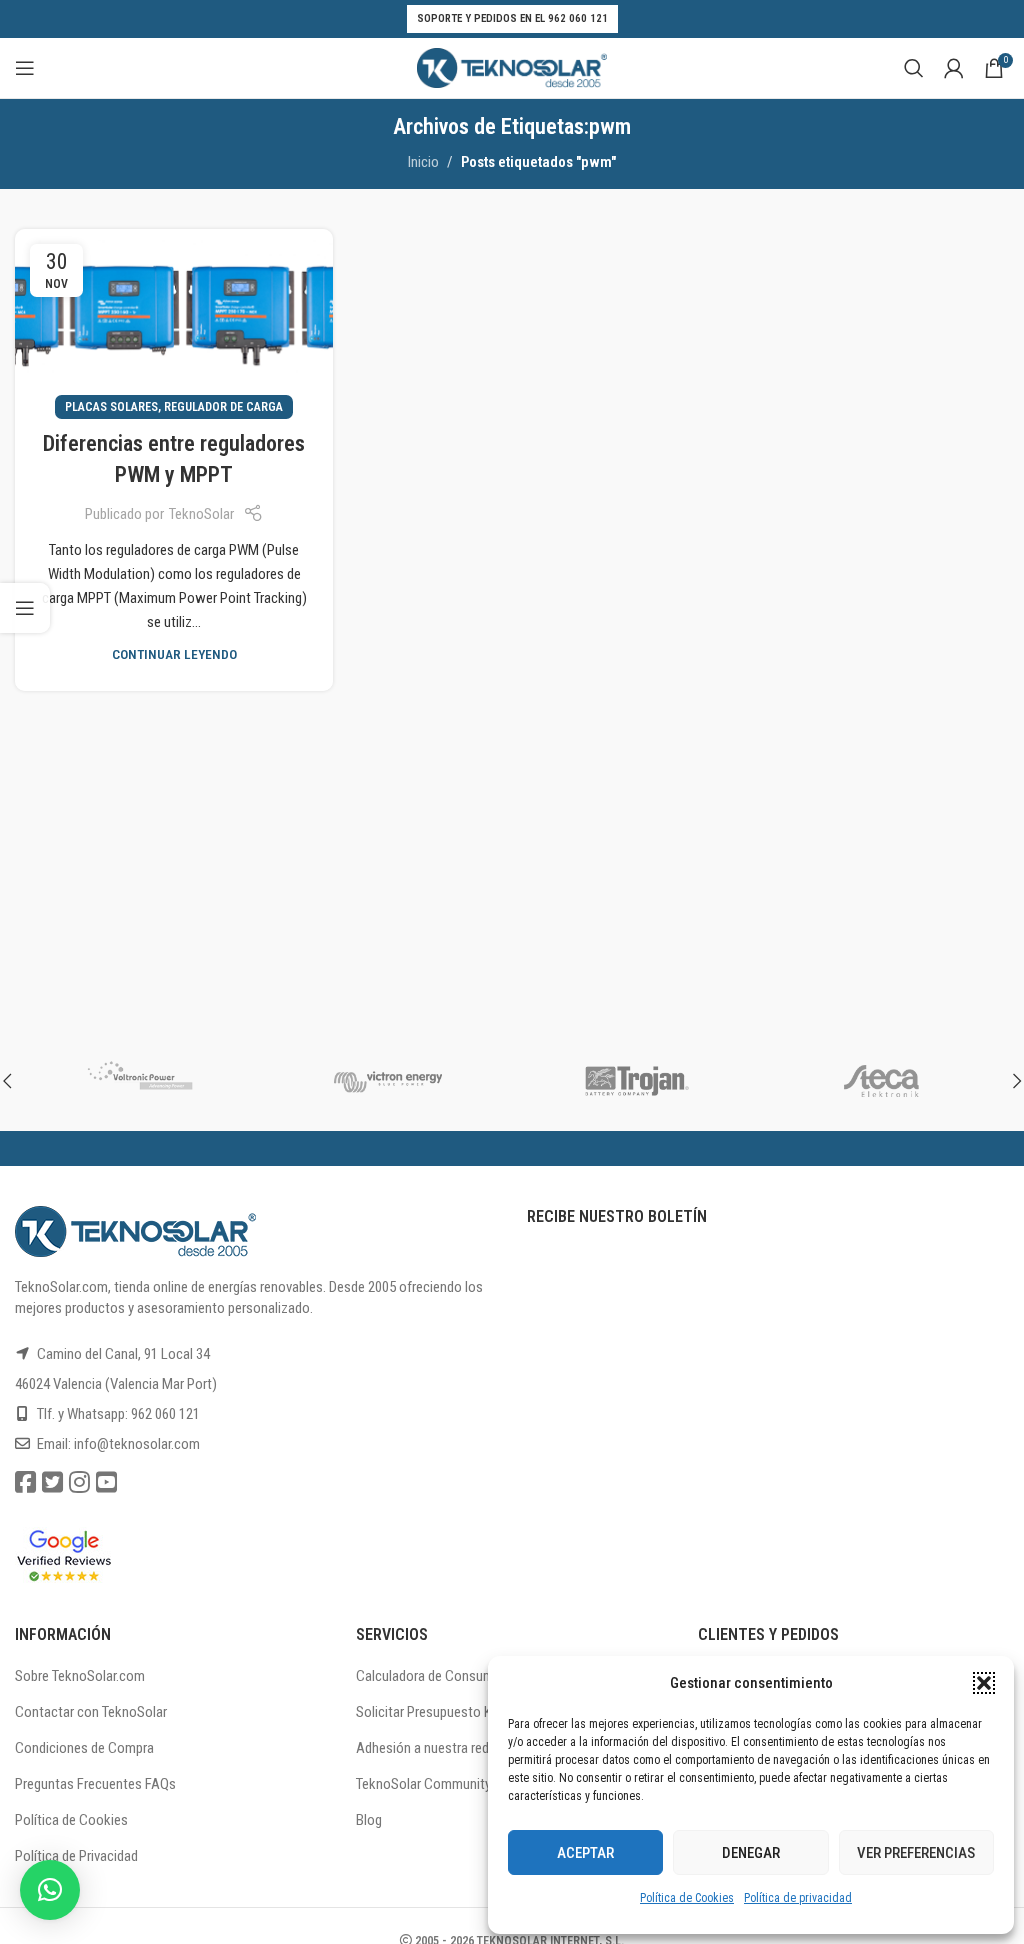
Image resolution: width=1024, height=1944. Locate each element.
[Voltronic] (139, 1081)
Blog (369, 1820)
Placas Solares (111, 407)
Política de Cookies (687, 1898)
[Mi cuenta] (954, 68)
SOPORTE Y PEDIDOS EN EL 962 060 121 (512, 18)
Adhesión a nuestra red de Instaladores (468, 1748)
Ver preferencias (916, 1853)
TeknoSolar (201, 514)
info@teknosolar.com (137, 1444)
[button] (984, 1683)
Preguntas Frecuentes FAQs (95, 1784)
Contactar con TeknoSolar (91, 1712)
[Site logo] (512, 67)
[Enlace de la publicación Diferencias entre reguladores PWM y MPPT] (174, 318)
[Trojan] (636, 1081)
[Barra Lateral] (25, 608)
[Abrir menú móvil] (25, 68)
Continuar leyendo (174, 654)
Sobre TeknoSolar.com (80, 1676)
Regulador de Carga (223, 407)
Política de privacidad (798, 1898)
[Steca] (885, 1081)
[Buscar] (914, 68)
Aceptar (585, 1853)
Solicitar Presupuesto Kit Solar (444, 1712)
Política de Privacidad (76, 1856)
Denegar (751, 1853)
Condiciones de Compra (84, 1748)
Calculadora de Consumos (432, 1676)
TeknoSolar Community (423, 1784)
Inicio (423, 162)
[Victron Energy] (388, 1081)
